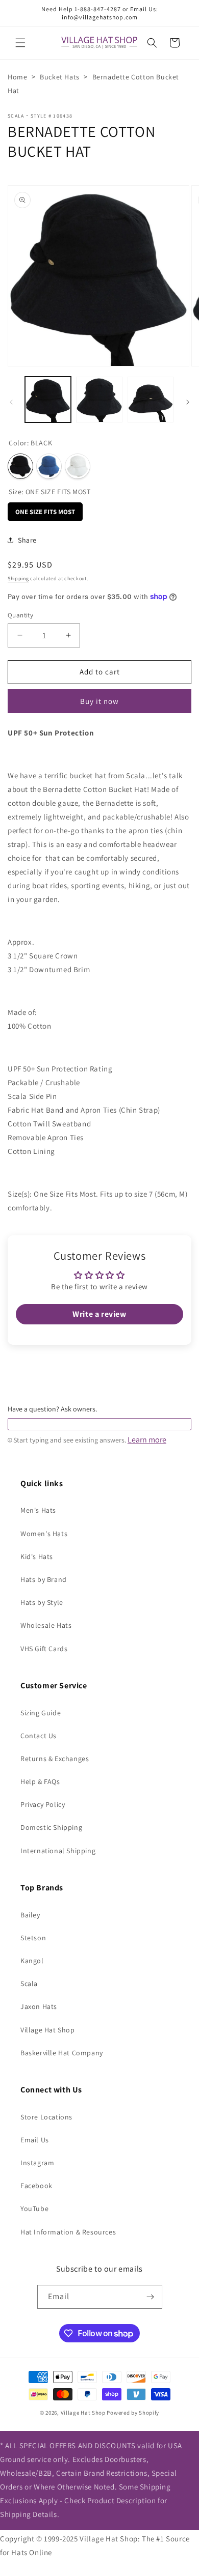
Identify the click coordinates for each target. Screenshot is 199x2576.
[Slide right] (188, 402)
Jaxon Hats (39, 2006)
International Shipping (58, 1851)
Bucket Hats (60, 77)
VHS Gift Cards (44, 1649)
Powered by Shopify (133, 2413)
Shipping (18, 578)
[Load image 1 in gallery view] (48, 400)
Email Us (35, 2140)
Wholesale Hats (46, 1625)
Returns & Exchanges (55, 1759)
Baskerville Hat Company (62, 2053)
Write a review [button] (99, 1314)
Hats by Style (42, 1602)
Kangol (32, 1961)
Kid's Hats (37, 1556)
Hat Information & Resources (68, 2232)
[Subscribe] (151, 2297)
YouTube (34, 2209)
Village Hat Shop (48, 2030)
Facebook (36, 2186)
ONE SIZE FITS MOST (45, 509)
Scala (16, 116)
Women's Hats (44, 1534)
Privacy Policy (43, 1804)
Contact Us (39, 1736)
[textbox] (99, 1424)
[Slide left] (11, 402)
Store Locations (46, 2117)
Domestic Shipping (51, 1827)
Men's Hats (38, 1510)
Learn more (147, 1440)
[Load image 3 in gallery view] (151, 400)
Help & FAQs (40, 1781)
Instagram (37, 2163)
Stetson (33, 1938)
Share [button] (27, 540)
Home (17, 77)
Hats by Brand (44, 1579)
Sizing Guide (41, 1713)
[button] (20, 43)
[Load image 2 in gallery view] (99, 400)
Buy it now (99, 701)
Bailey (30, 1915)
